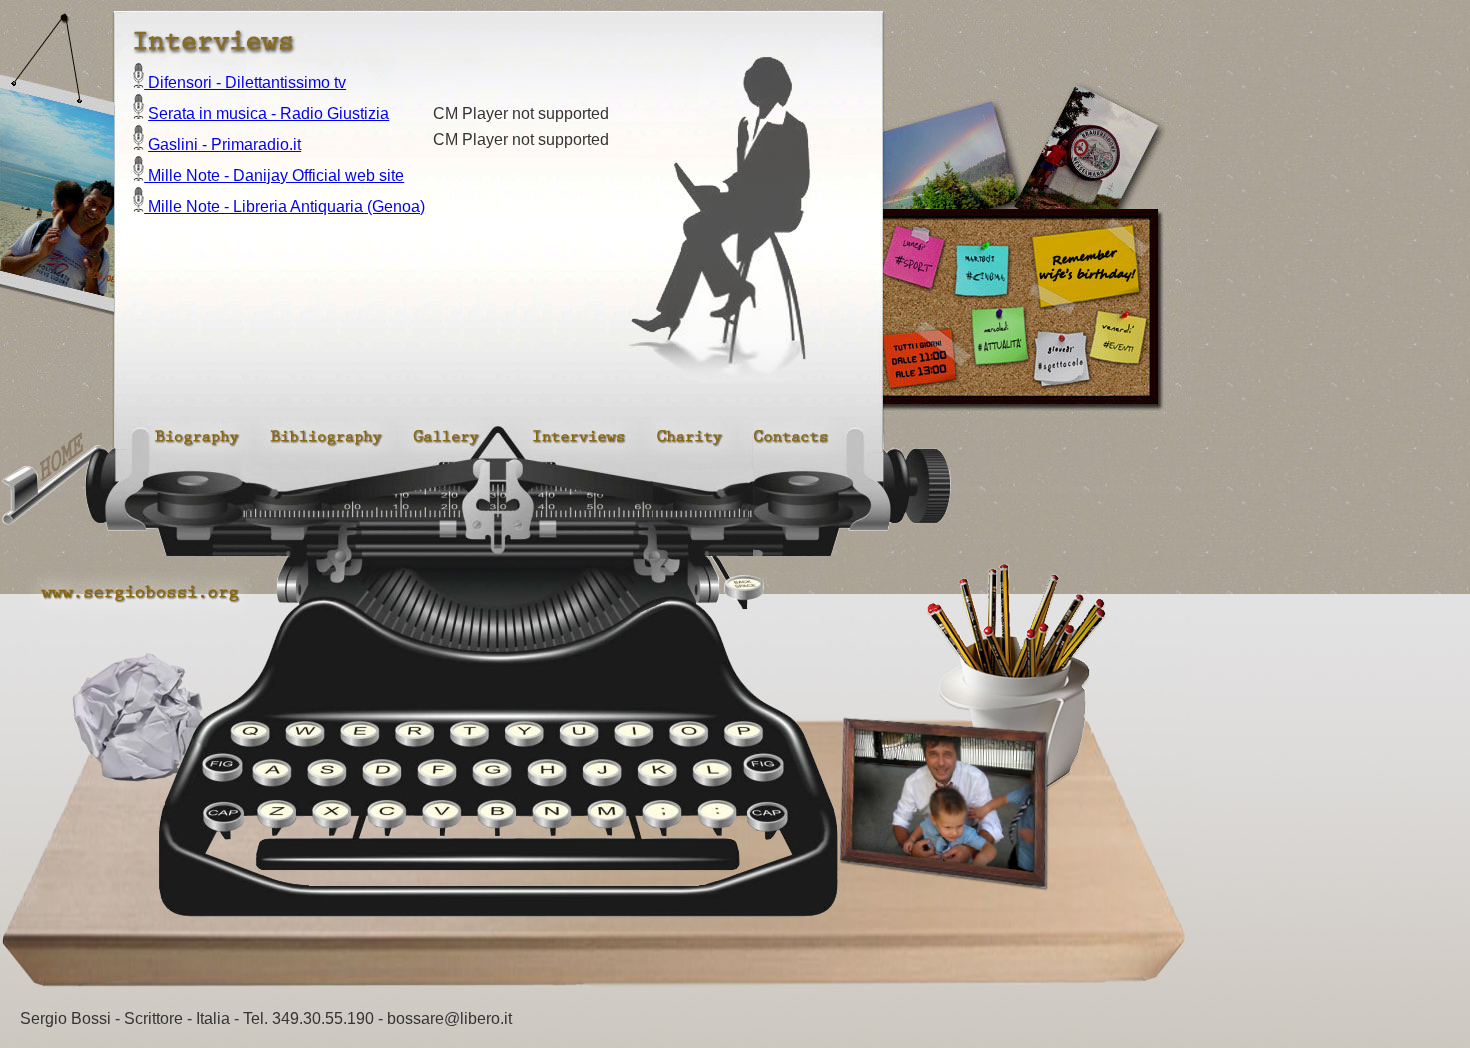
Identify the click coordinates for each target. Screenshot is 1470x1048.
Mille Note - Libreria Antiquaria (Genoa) (284, 206)
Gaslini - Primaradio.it (224, 144)
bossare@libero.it (449, 1018)
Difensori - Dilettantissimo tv (245, 82)
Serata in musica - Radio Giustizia (268, 113)
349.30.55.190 (323, 1018)
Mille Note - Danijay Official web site (274, 175)
